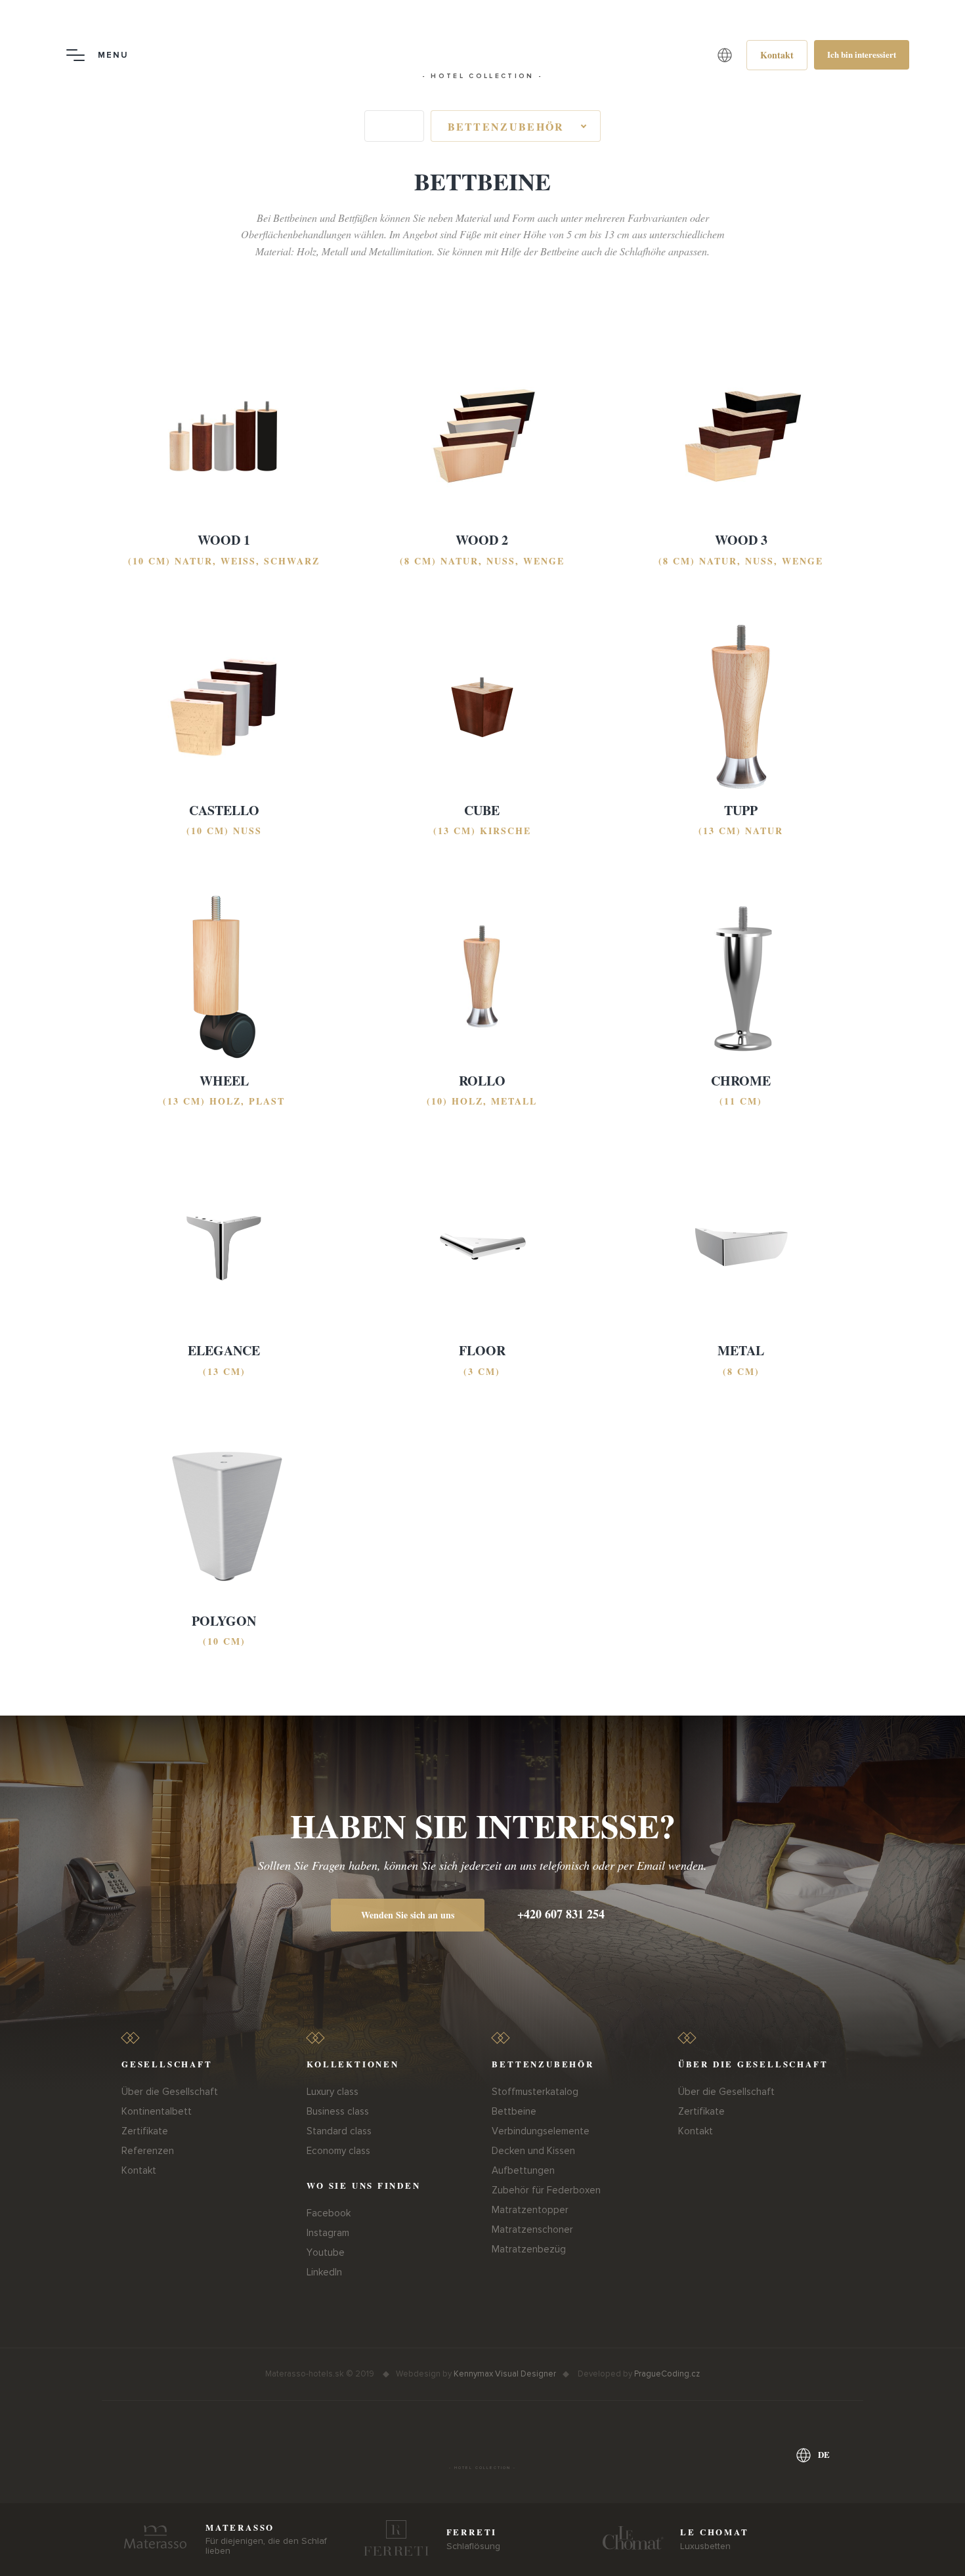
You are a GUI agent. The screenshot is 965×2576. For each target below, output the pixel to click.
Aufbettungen (523, 2170)
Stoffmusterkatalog (535, 2092)
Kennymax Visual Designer (505, 2374)
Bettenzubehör (506, 126)
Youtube (326, 2252)
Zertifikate (145, 2131)
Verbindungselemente (541, 2131)
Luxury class (332, 2092)
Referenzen (148, 2151)
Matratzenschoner (532, 2229)
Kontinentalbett (157, 2111)
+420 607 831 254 (561, 1914)
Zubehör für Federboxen (546, 2190)
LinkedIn (324, 2272)
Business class (338, 2111)
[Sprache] (725, 55)
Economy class (338, 2151)
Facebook (329, 2213)
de (824, 2454)
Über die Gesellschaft (170, 2092)
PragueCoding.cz (667, 2374)
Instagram (328, 2233)
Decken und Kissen (533, 2151)
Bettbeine (514, 2111)
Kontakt (139, 2170)
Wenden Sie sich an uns (408, 1915)
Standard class (339, 2131)
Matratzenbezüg (529, 2249)
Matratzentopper (530, 2210)
